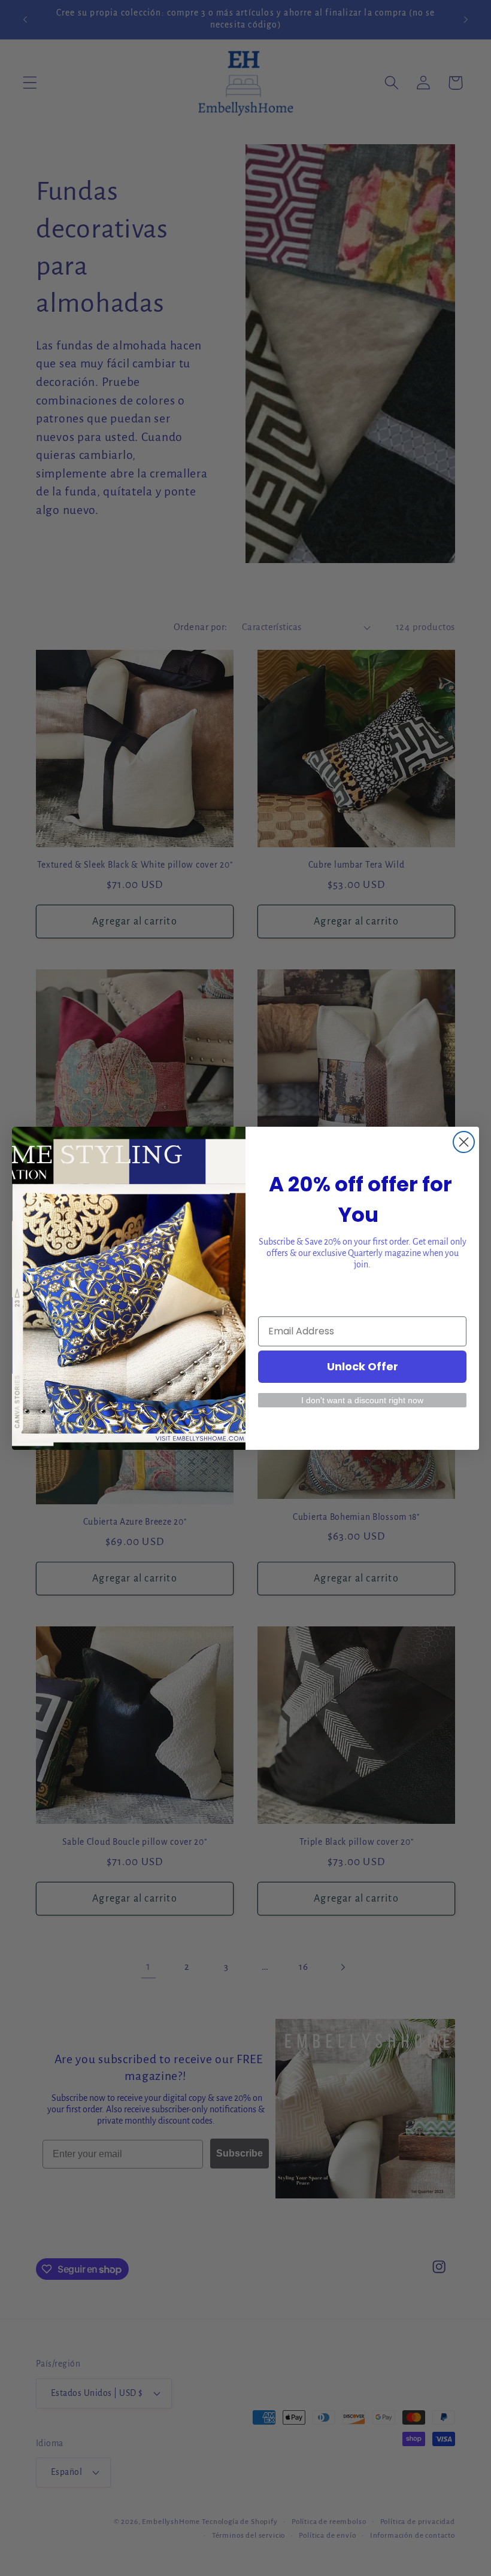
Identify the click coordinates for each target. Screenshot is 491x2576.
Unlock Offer (363, 1366)
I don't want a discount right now (362, 1400)
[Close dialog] (464, 1142)
